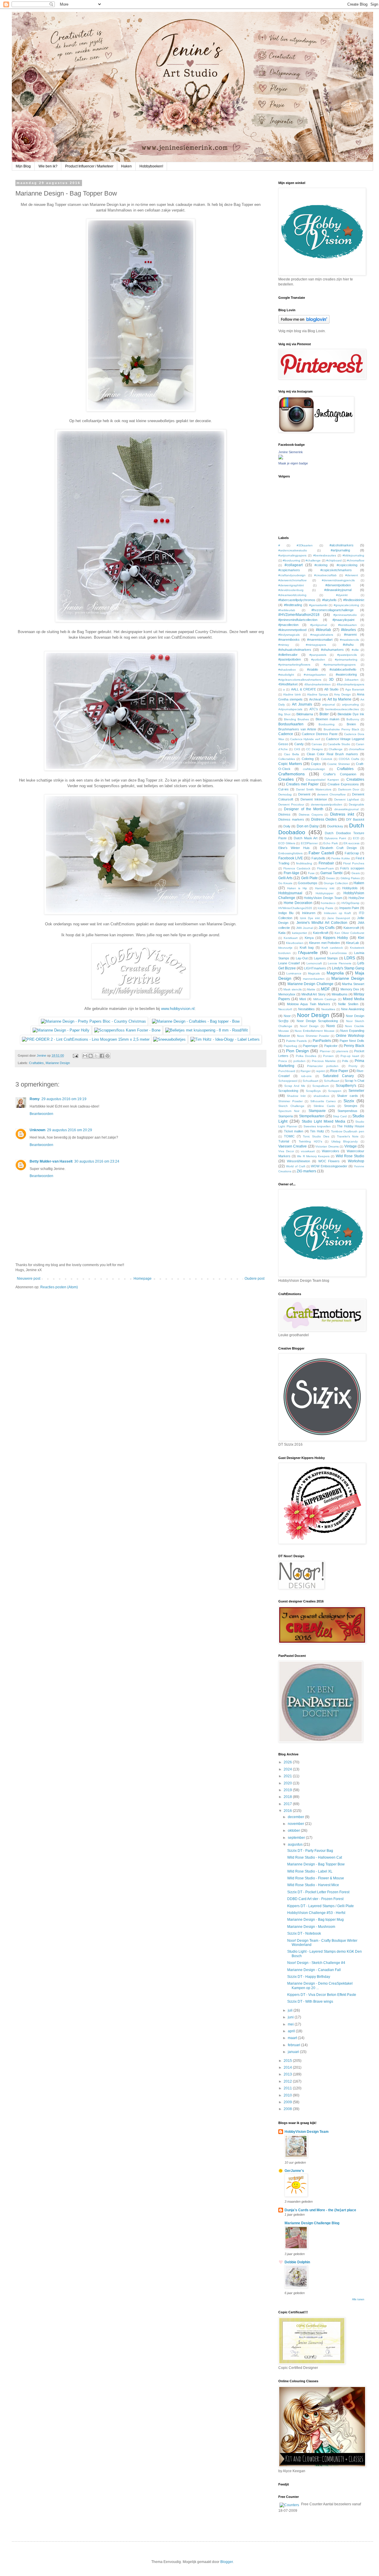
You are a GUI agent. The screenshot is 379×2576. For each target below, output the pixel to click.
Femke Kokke (341, 858)
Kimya (309, 938)
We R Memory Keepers (313, 1156)
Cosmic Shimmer (339, 764)
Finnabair (326, 863)
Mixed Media (354, 999)
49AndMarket (288, 684)
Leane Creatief (289, 963)
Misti (303, 999)
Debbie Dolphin (297, 2262)
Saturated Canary (338, 1076)
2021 (288, 1776)
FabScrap (352, 853)
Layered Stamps (326, 958)
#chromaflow (356, 560)
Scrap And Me (295, 1086)
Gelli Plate (309, 878)
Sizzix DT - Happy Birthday (309, 1977)
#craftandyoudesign (292, 575)
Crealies (286, 779)
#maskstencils (349, 640)
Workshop (356, 1161)
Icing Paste (326, 908)
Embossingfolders (290, 853)
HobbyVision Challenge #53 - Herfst (316, 1913)
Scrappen (335, 1091)
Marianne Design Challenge (310, 984)
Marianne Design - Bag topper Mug (315, 1920)
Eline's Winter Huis (294, 848)
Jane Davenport (339, 918)
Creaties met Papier (302, 784)
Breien (351, 724)
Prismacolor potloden (323, 1066)
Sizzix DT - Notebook (304, 1933)
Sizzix (349, 1101)
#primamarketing (346, 660)
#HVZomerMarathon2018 (299, 615)
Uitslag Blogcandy (345, 1141)
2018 (288, 1797)
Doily (287, 826)
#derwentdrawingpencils (338, 580)
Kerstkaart (291, 938)
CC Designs (314, 749)
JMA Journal (305, 928)
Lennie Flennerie (339, 963)
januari (294, 2052)
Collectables (287, 759)
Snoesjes (351, 1106)
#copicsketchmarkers (336, 570)
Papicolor (331, 1046)
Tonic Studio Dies (316, 1136)
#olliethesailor (288, 655)
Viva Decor (286, 1151)
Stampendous (347, 1111)
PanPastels (322, 1041)
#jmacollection (288, 625)
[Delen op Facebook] (102, 1056)
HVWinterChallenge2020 (295, 908)
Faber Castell (321, 853)
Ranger (306, 1071)
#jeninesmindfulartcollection (298, 620)
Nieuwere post (29, 1279)
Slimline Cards (324, 1106)
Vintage (351, 1146)
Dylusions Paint (335, 838)
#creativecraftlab (325, 575)
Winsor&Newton (298, 1161)
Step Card (340, 1116)
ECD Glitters (287, 843)
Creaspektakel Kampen (322, 780)
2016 (288, 1811)
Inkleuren (309, 913)
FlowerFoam (325, 868)
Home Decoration (298, 903)
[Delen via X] (96, 1056)
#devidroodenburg (291, 590)
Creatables (355, 779)
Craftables (36, 1063)
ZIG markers (306, 1171)
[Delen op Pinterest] (107, 1056)
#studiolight (286, 675)
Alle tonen (358, 2299)
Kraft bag (307, 948)
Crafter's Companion (340, 774)
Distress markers (291, 819)
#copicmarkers (289, 570)
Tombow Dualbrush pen (348, 1131)
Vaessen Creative (293, 1146)
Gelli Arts (285, 878)
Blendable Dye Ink (351, 714)
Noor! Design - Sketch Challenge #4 (316, 1963)
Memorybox (287, 994)
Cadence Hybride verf (305, 739)
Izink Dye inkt (310, 918)
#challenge (313, 560)
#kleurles (349, 630)
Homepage (143, 1279)
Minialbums (340, 994)
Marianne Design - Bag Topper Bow (316, 1864)
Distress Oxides (324, 819)
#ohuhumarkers (332, 650)
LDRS (350, 958)
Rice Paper (339, 1071)
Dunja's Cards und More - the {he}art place (320, 2210)
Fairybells (318, 858)
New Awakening (353, 1009)
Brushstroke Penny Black (341, 729)
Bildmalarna (305, 714)
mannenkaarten (314, 979)
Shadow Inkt (296, 1096)
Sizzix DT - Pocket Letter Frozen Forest (318, 1892)
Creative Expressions (343, 784)
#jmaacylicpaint (343, 620)
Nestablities (306, 1009)
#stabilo (313, 669)
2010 (288, 2095)
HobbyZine (356, 898)
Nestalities (328, 1009)
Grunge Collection (336, 883)
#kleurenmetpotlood (292, 630)
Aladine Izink (292, 694)
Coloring (308, 759)
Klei (361, 938)
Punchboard (287, 1071)
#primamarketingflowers (294, 665)
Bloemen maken (327, 719)
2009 (288, 2102)
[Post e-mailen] (75, 1055)
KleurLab (352, 943)
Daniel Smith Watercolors (314, 789)
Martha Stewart (353, 984)
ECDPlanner (309, 843)
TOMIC (289, 1136)
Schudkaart (310, 1081)
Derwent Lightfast (347, 799)
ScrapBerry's (346, 1086)
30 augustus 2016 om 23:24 (97, 1161)
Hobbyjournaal (290, 893)
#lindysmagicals (289, 635)
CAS (297, 749)
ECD (356, 838)
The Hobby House (351, 1126)
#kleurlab (323, 630)
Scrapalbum (321, 1086)
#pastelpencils (347, 655)
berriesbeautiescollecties (342, 709)
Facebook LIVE (291, 858)
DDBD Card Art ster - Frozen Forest (315, 1899)
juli (291, 2010)
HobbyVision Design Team (323, 898)
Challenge (336, 749)
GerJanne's (294, 2171)
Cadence (286, 734)
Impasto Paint (349, 908)
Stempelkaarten (312, 1116)
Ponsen (328, 1056)
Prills (345, 1061)
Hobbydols (350, 888)
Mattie (311, 989)
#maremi (350, 635)
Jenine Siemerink (291, 452)
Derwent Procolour (291, 804)
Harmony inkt (325, 888)
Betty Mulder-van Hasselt (51, 1161)
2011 (288, 2088)
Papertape (310, 1046)
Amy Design (342, 694)
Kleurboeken (295, 943)
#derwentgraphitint (291, 585)
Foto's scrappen (352, 868)
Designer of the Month (304, 809)
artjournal (329, 704)
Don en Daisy (308, 826)
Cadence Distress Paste (320, 734)
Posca (283, 1061)
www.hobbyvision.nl (178, 1009)
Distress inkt (342, 814)
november (296, 1824)
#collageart (294, 565)
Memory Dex (350, 989)
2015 (288, 2061)
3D (331, 679)
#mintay (284, 645)
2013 (288, 2074)
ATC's (314, 709)
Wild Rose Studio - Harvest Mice (313, 1885)
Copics (316, 764)
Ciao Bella (292, 754)
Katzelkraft (321, 933)
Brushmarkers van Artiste (297, 729)
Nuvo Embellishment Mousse (314, 1031)
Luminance (294, 973)
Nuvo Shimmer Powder (313, 1036)
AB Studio (331, 689)
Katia (282, 933)
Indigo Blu (286, 913)
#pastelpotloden (290, 659)
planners (342, 1051)
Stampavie (317, 1111)
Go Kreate (285, 883)
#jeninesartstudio (345, 615)
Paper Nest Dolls (352, 1041)
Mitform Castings (325, 999)
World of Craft (296, 1166)
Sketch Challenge (291, 1106)
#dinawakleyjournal (338, 590)
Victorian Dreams (327, 1146)
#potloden (318, 660)
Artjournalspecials (290, 709)
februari (294, 2045)
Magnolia (335, 973)
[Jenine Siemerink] (281, 458)
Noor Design (313, 1015)
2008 (288, 2109)
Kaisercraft (351, 928)
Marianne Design (58, 1063)
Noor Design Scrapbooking (317, 1021)
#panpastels (318, 655)
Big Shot (284, 714)
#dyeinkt (342, 595)
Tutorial (284, 1141)
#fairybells (329, 600)
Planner (325, 1051)
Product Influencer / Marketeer (89, 166)
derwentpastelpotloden (327, 804)
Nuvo (331, 1026)
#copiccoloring (347, 565)
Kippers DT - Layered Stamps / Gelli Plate (321, 1906)
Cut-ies (284, 789)
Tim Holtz (317, 1131)
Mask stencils (292, 989)
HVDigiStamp (350, 903)
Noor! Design (309, 1026)
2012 (288, 2081)
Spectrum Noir (289, 1111)
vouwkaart (308, 1151)
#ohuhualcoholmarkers (295, 650)
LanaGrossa (338, 953)
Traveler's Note (348, 1136)
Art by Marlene (339, 699)
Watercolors (331, 1151)
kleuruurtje (285, 948)
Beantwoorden (41, 1114)
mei (291, 2024)
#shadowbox (287, 670)
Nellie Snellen (348, 1004)
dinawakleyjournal (346, 809)
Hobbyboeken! (151, 166)
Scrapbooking (288, 1091)
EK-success (351, 843)
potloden (299, 1061)
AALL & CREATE (303, 689)
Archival (315, 699)
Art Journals (302, 704)
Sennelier (356, 1091)
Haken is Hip (297, 888)
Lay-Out (302, 958)
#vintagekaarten (315, 675)
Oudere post (254, 1279)
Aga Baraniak (355, 689)
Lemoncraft (314, 963)
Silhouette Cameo (323, 1101)
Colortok (327, 759)
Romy (35, 1099)
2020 (288, 1783)
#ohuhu (348, 645)
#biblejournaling (353, 555)
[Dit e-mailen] (85, 1056)
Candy (299, 744)
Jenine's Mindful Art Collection (322, 923)
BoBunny (353, 719)
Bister (324, 714)
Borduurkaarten (291, 724)
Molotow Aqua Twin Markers (309, 1004)
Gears (356, 873)
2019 (288, 1790)
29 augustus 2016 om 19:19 (64, 1099)
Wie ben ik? (48, 166)
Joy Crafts (327, 928)
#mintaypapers (316, 645)
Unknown (37, 1130)
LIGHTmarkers (315, 968)
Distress (284, 814)
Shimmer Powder (290, 1101)
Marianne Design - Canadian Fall (314, 1970)
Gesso (330, 878)
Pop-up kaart (350, 1056)
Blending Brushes (296, 719)
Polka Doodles (306, 1056)
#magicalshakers (322, 635)
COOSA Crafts (349, 759)
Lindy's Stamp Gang (348, 968)
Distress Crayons (311, 815)
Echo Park (331, 843)
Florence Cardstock (297, 868)
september (297, 1838)
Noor (287, 1016)
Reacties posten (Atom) (59, 1287)
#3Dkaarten (305, 545)
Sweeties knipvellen (317, 1126)
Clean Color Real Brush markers (333, 754)
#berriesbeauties (325, 555)
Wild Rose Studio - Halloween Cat (315, 1857)
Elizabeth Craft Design (338, 848)
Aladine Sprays (318, 694)
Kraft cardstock (332, 948)
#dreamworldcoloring (292, 595)
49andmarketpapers (350, 684)
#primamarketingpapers (340, 665)
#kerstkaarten (347, 625)
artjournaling (350, 704)
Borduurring (327, 724)
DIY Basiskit (355, 819)
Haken (126, 166)
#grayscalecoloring (346, 605)
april (292, 2031)
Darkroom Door (349, 789)
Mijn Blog (23, 166)
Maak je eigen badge (293, 463)
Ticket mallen (294, 1131)
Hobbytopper (325, 893)
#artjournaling (340, 550)
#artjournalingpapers (292, 555)
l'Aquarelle (308, 953)
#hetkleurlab (287, 610)
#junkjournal (319, 625)
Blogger (227, 2562)
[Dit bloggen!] (91, 1056)
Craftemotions (292, 774)
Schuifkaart (332, 1081)
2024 (288, 1769)
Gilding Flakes (350, 878)
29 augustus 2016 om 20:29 (70, 1130)
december (296, 1817)
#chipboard (334, 560)
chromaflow (356, 749)
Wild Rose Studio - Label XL (310, 1871)
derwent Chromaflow (331, 794)
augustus (296, 1844)
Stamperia (286, 1116)
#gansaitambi (318, 605)
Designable (356, 804)
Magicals (314, 973)
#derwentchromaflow (292, 580)
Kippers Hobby (335, 938)
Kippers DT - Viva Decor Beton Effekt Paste (322, 1995)
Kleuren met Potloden (325, 943)
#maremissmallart (320, 640)
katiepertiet (299, 933)
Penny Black (354, 1046)
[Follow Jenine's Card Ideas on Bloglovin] (304, 322)
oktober (294, 1831)
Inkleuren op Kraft (338, 913)
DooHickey (335, 826)
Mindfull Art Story (313, 994)
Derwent (304, 794)
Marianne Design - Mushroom (311, 1927)
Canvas (317, 744)
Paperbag (290, 1046)
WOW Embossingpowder (329, 1166)
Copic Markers (290, 764)
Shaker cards (347, 1096)
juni (291, 2017)
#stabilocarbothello (343, 669)
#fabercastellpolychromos (297, 600)
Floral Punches (354, 863)
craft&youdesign (314, 769)
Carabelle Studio (339, 744)
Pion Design (297, 1051)
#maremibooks (289, 640)
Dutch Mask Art (305, 838)
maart (293, 2038)
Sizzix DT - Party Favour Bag (310, 1851)
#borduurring (292, 560)
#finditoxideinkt (354, 600)
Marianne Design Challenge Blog (312, 2223)
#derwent (352, 575)
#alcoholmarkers (342, 545)
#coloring (321, 565)
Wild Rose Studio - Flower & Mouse (316, 1878)
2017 (288, 1804)
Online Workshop (350, 1036)
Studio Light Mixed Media (323, 1121)
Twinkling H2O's (310, 1141)
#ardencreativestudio (293, 550)
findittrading (304, 863)
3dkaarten (352, 680)
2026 (288, 1762)
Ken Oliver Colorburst (349, 933)
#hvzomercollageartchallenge (333, 610)
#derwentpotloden (338, 585)
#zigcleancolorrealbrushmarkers (300, 680)
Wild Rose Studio (350, 1156)
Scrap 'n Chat (354, 1081)
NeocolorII (285, 1009)
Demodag (285, 794)
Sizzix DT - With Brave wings (310, 2002)
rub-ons (306, 1076)
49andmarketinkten (318, 684)
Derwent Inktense (314, 799)
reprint (321, 1071)
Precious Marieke (324, 1061)
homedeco (328, 903)
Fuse (311, 873)
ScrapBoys (313, 1091)
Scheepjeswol (288, 1081)
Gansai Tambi (332, 873)
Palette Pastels (297, 1041)
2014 (288, 2067)
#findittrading (293, 605)
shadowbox (321, 1096)
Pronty (353, 1066)
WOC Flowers (329, 1161)
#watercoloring (346, 674)
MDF (326, 989)
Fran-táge (292, 873)
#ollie (355, 650)
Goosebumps (308, 883)
